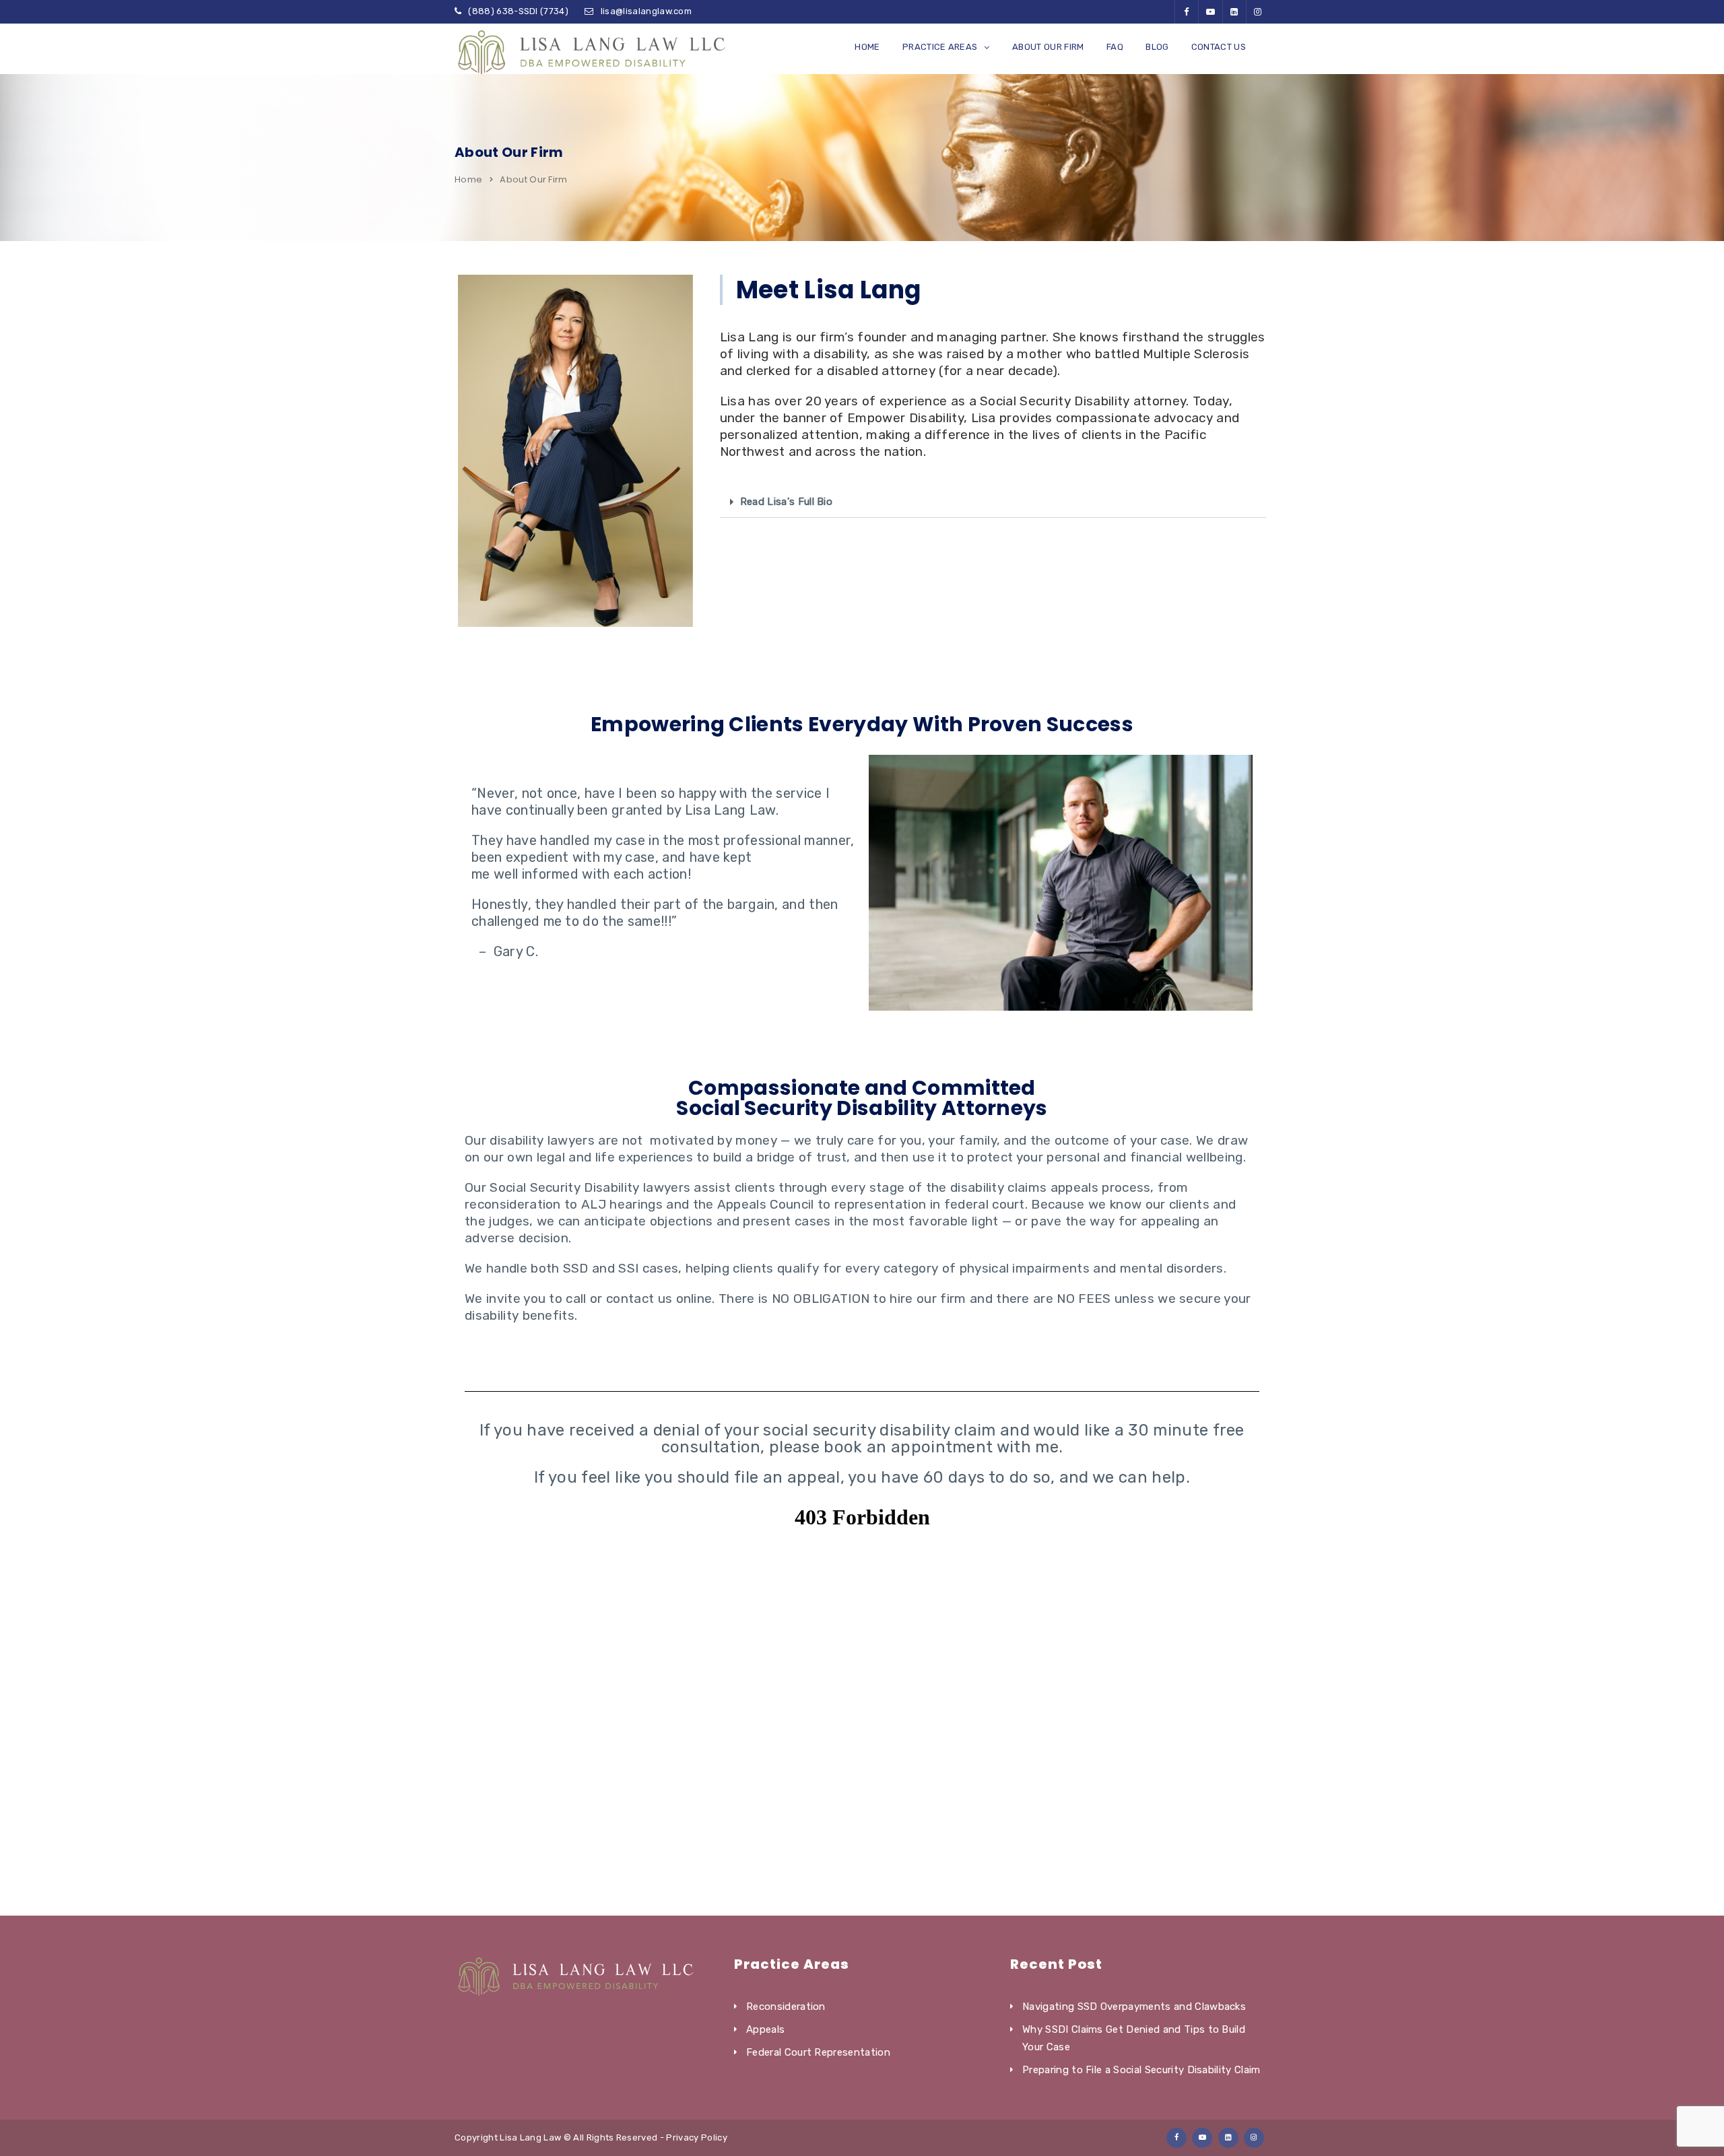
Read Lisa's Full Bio (786, 502)
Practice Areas (940, 47)
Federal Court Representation (818, 2052)
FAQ (1115, 47)
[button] (993, 502)
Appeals (765, 2029)
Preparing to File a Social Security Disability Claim (1141, 2070)
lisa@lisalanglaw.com (646, 11)
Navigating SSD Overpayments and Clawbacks (1134, 2007)
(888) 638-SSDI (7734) (518, 11)
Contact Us (1219, 47)
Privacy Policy (696, 2137)
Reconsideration (786, 2007)
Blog (1157, 47)
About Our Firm (1048, 47)
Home (867, 47)
